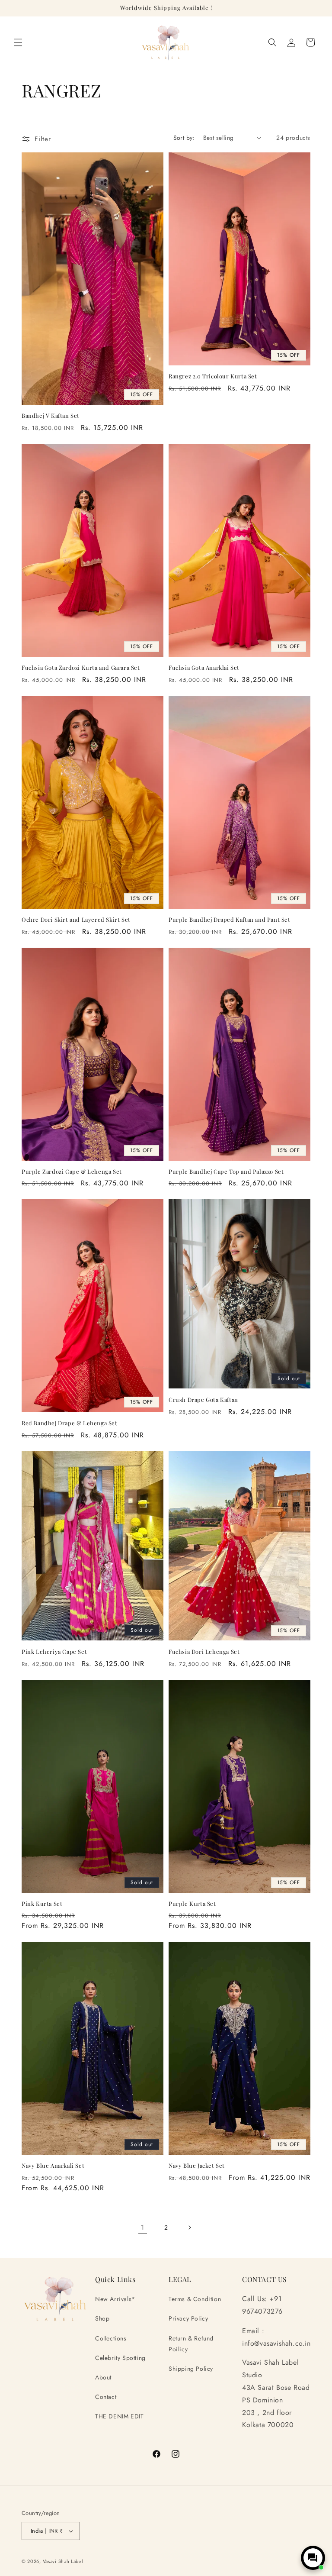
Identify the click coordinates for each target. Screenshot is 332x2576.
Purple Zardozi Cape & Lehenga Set (72, 1172)
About (103, 2377)
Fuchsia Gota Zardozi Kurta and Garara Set (81, 668)
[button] (18, 42)
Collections (111, 2338)
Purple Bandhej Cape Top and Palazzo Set (226, 1172)
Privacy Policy (188, 2318)
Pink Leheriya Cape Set (54, 1652)
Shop (102, 2318)
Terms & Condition (195, 2299)
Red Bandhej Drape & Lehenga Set (70, 1423)
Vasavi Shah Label (63, 2561)
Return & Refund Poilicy (191, 2344)
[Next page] (189, 2227)
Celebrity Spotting (120, 2358)
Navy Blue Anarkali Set (53, 2166)
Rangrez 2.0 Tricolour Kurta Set (213, 376)
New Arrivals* (115, 2299)
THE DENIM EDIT (119, 2416)
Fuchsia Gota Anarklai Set (204, 668)
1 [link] (143, 2227)
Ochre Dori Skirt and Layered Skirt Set (76, 920)
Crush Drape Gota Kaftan (203, 1400)
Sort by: (184, 138)
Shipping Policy (191, 2369)
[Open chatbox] (313, 2558)
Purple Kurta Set (192, 1904)
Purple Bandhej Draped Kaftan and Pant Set (230, 920)
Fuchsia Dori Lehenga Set (204, 1652)
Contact (106, 2397)
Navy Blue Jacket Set (197, 2166)
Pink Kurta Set (42, 1904)
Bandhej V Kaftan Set (51, 416)
